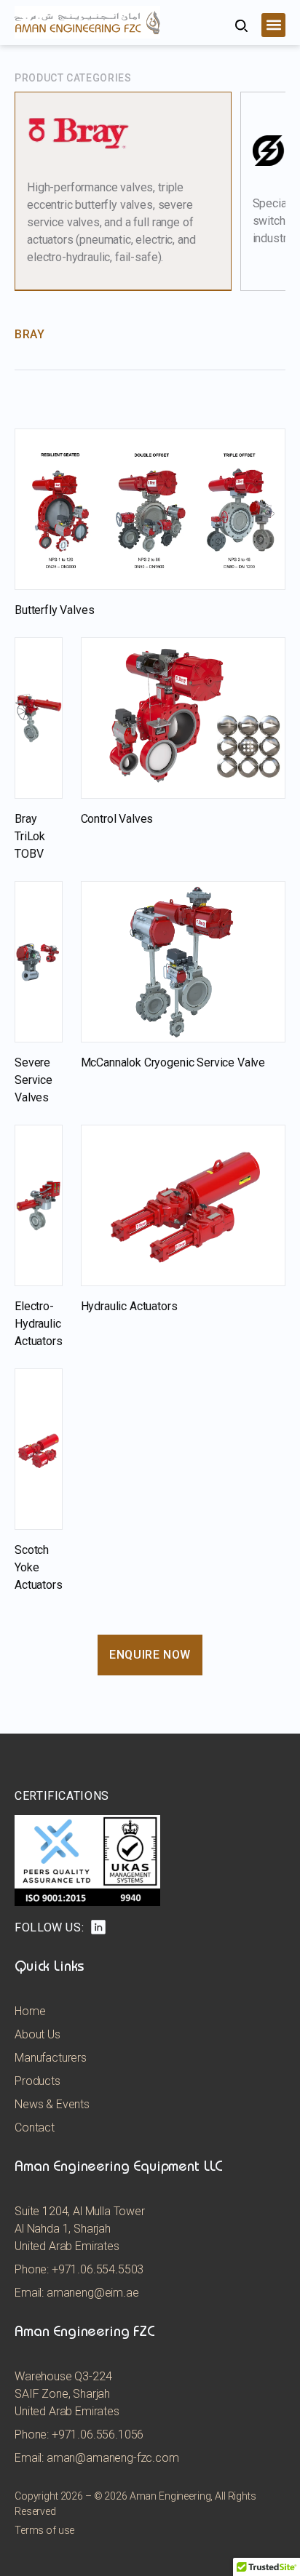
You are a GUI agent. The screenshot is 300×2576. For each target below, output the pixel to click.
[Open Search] (241, 26)
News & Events (52, 2104)
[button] (273, 25)
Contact (35, 2128)
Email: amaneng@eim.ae (77, 2293)
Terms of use (44, 2530)
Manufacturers (51, 2058)
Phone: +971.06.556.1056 (79, 2435)
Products (37, 2081)
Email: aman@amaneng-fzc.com (97, 2458)
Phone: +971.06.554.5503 (79, 2269)
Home (30, 2011)
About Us (37, 2034)
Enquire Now (150, 1655)
